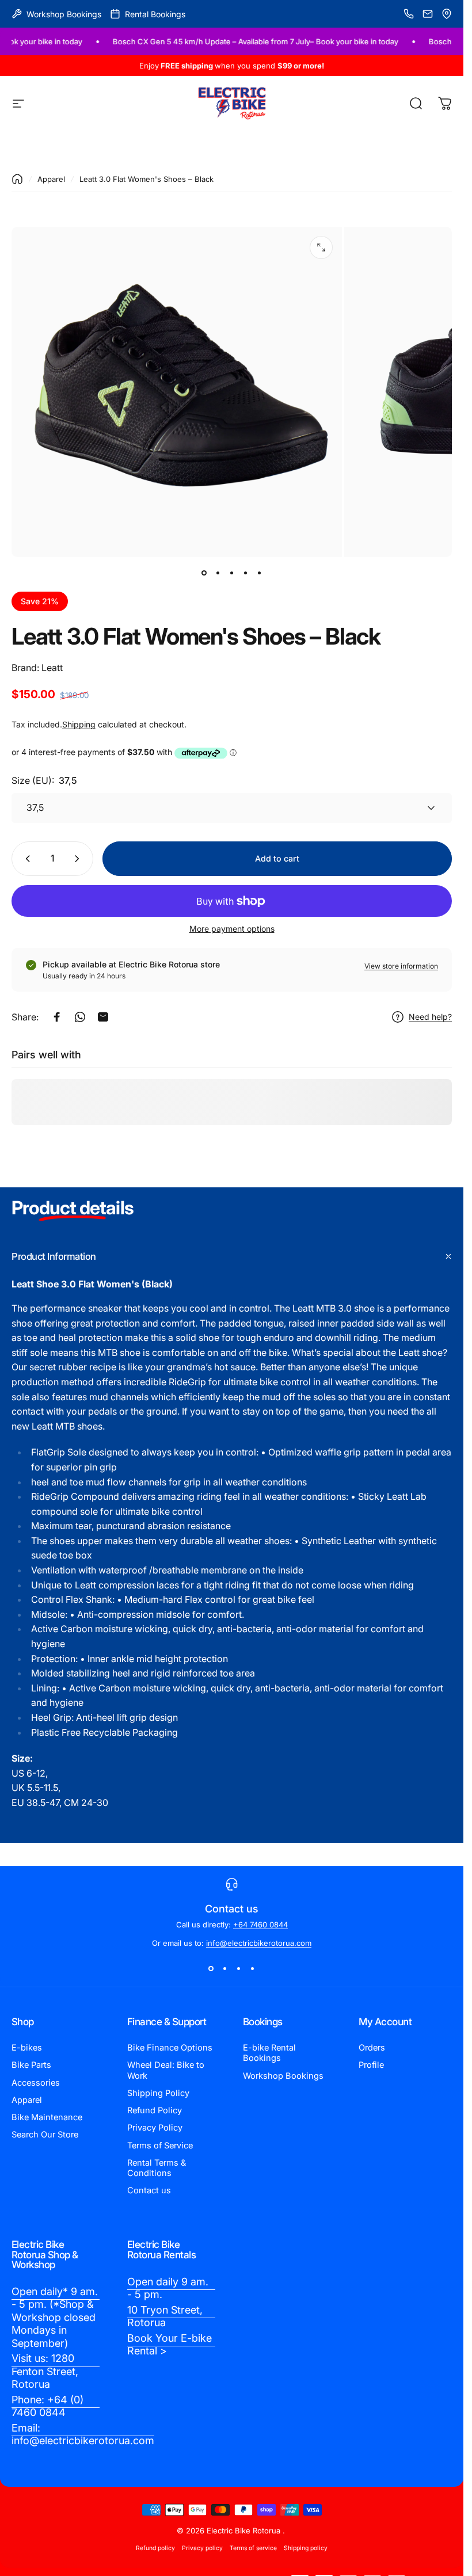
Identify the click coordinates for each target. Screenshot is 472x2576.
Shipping (79, 724)
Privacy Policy (155, 2128)
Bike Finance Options (170, 2048)
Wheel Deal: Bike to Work (166, 2070)
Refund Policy (155, 2110)
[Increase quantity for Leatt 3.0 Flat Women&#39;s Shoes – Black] (79, 859)
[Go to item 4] (246, 573)
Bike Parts (31, 2065)
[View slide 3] (239, 1968)
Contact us (149, 2190)
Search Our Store (45, 2135)
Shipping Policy (158, 2093)
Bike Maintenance (47, 2117)
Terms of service (253, 2548)
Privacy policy (202, 2548)
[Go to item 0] (204, 573)
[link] (56, 2318)
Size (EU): (44, 780)
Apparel (51, 179)
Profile (371, 2065)
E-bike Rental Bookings (269, 2053)
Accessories (36, 2083)
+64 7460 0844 (260, 1925)
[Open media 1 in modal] (321, 247)
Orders (372, 2048)
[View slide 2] (225, 1968)
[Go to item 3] (232, 573)
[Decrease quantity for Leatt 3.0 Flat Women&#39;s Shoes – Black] (25, 859)
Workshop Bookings (283, 2076)
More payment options (232, 929)
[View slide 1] (211, 1968)
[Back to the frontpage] (17, 179)
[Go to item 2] (218, 573)
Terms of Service (160, 2146)
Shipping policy (306, 2548)
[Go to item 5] (260, 573)
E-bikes (27, 2048)
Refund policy (155, 2548)
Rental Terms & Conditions (157, 2168)
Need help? (430, 1017)
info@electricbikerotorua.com (259, 1943)
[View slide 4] (253, 1968)
